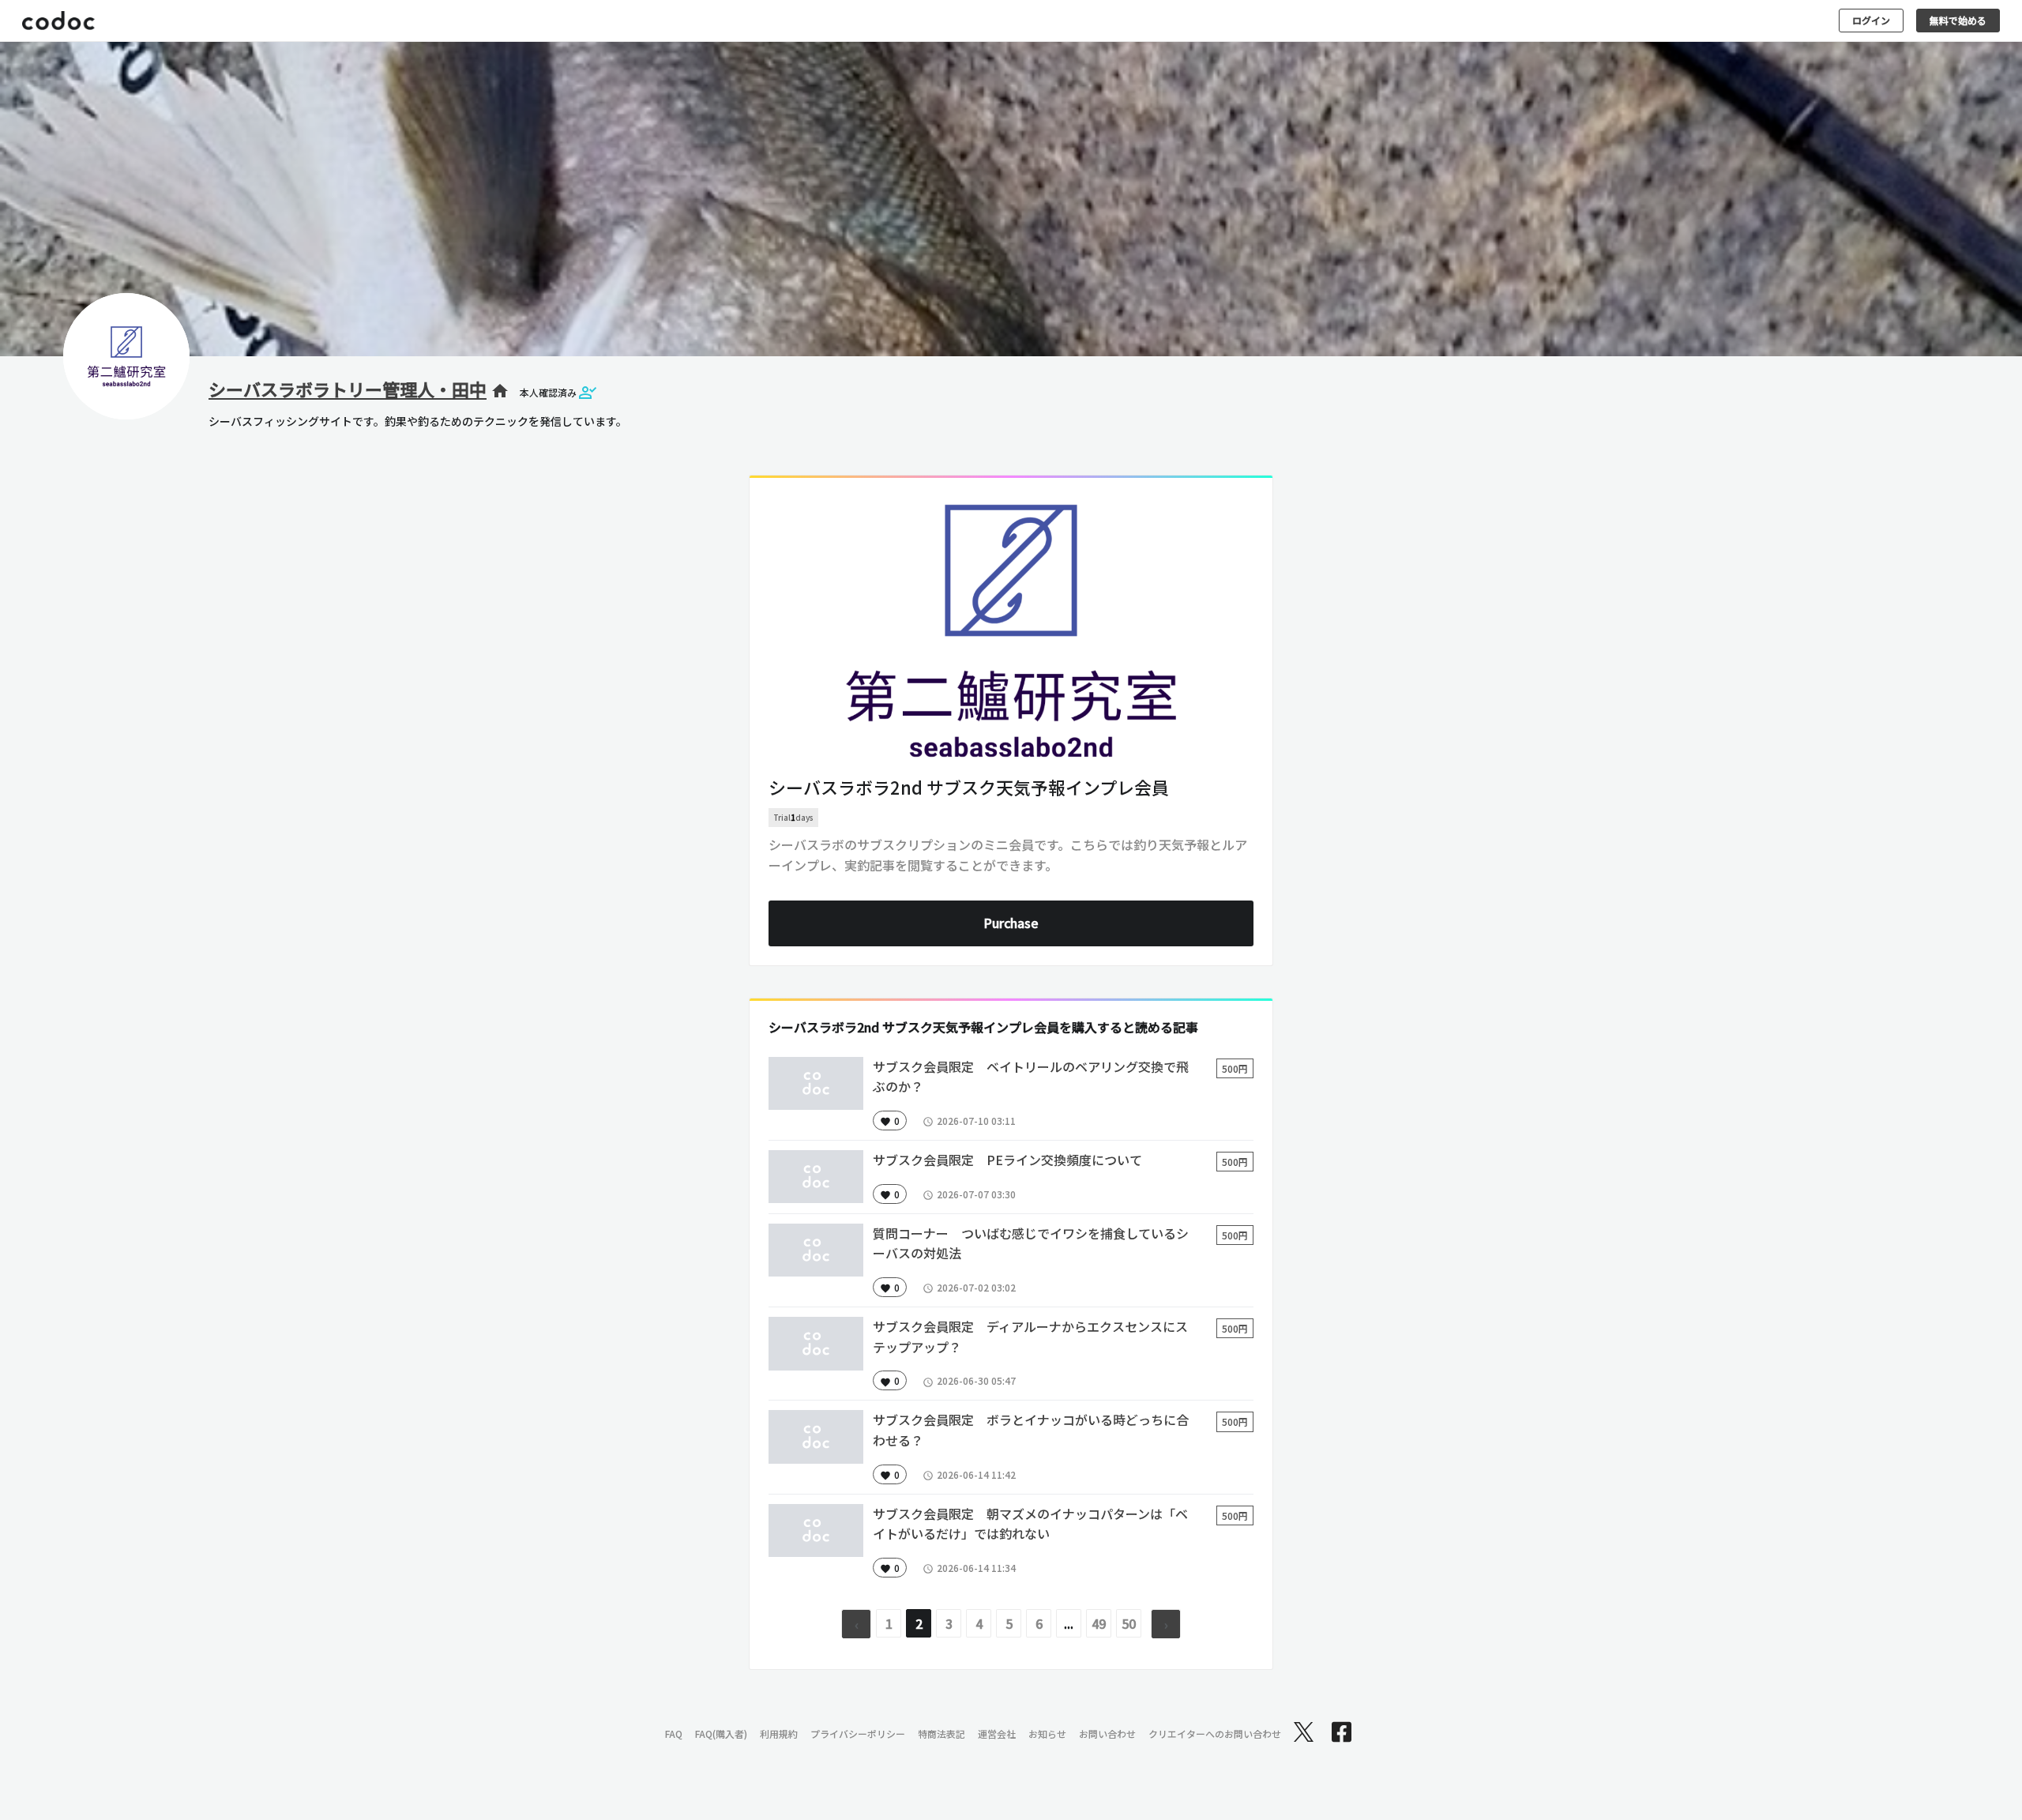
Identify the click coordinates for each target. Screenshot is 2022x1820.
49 (1099, 1623)
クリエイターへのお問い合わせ (1215, 1734)
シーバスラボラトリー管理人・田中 (348, 389)
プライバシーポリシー (858, 1734)
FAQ (674, 1734)
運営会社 (997, 1734)
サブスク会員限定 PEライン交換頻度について (1007, 1160)
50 (1129, 1623)
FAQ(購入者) (721, 1734)
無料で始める (1958, 20)
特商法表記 (941, 1734)
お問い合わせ (1107, 1734)
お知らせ (1047, 1734)
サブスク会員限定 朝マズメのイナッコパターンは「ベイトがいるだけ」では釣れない (1030, 1524)
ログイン (1871, 20)
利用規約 (779, 1734)
